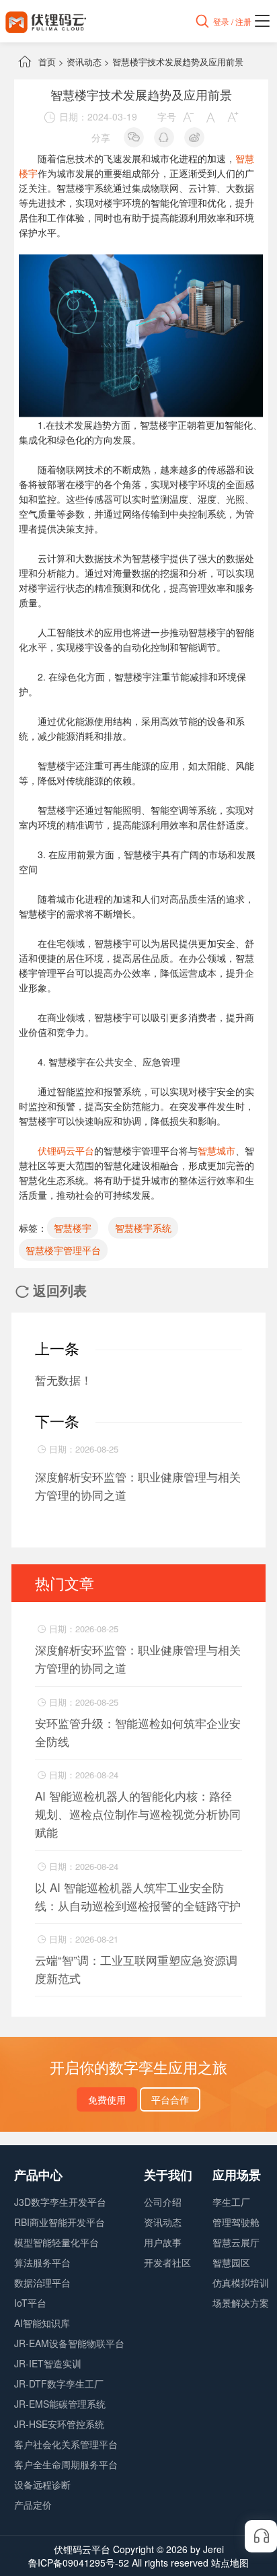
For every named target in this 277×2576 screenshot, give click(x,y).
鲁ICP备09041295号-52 (79, 2563)
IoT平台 (30, 2303)
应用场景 (237, 2175)
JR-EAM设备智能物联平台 (69, 2343)
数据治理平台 (42, 2283)
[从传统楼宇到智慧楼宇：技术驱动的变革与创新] (141, 262)
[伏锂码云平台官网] (46, 21)
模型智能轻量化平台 (56, 2242)
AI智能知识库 (42, 2323)
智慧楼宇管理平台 (63, 1250)
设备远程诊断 (42, 2484)
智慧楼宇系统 (143, 1228)
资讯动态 (84, 62)
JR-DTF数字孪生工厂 (59, 2383)
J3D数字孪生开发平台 (60, 2202)
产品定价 (33, 2505)
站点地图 (230, 2563)
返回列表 (51, 1290)
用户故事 (163, 2242)
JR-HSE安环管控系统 (59, 2424)
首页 (47, 62)
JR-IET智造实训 (48, 2363)
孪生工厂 (231, 2202)
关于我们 (168, 2175)
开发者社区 (167, 2262)
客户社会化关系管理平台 (66, 2444)
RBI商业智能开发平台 (60, 2222)
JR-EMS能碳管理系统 (60, 2404)
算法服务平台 (42, 2262)
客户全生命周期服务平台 (66, 2464)
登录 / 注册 (232, 21)
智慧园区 (231, 2262)
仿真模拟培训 (241, 2283)
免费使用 (107, 2099)
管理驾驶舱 (236, 2222)
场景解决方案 (241, 2303)
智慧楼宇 (73, 1228)
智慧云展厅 (236, 2242)
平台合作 (170, 2099)
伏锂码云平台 (66, 1150)
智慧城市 (216, 1150)
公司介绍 (163, 2202)
